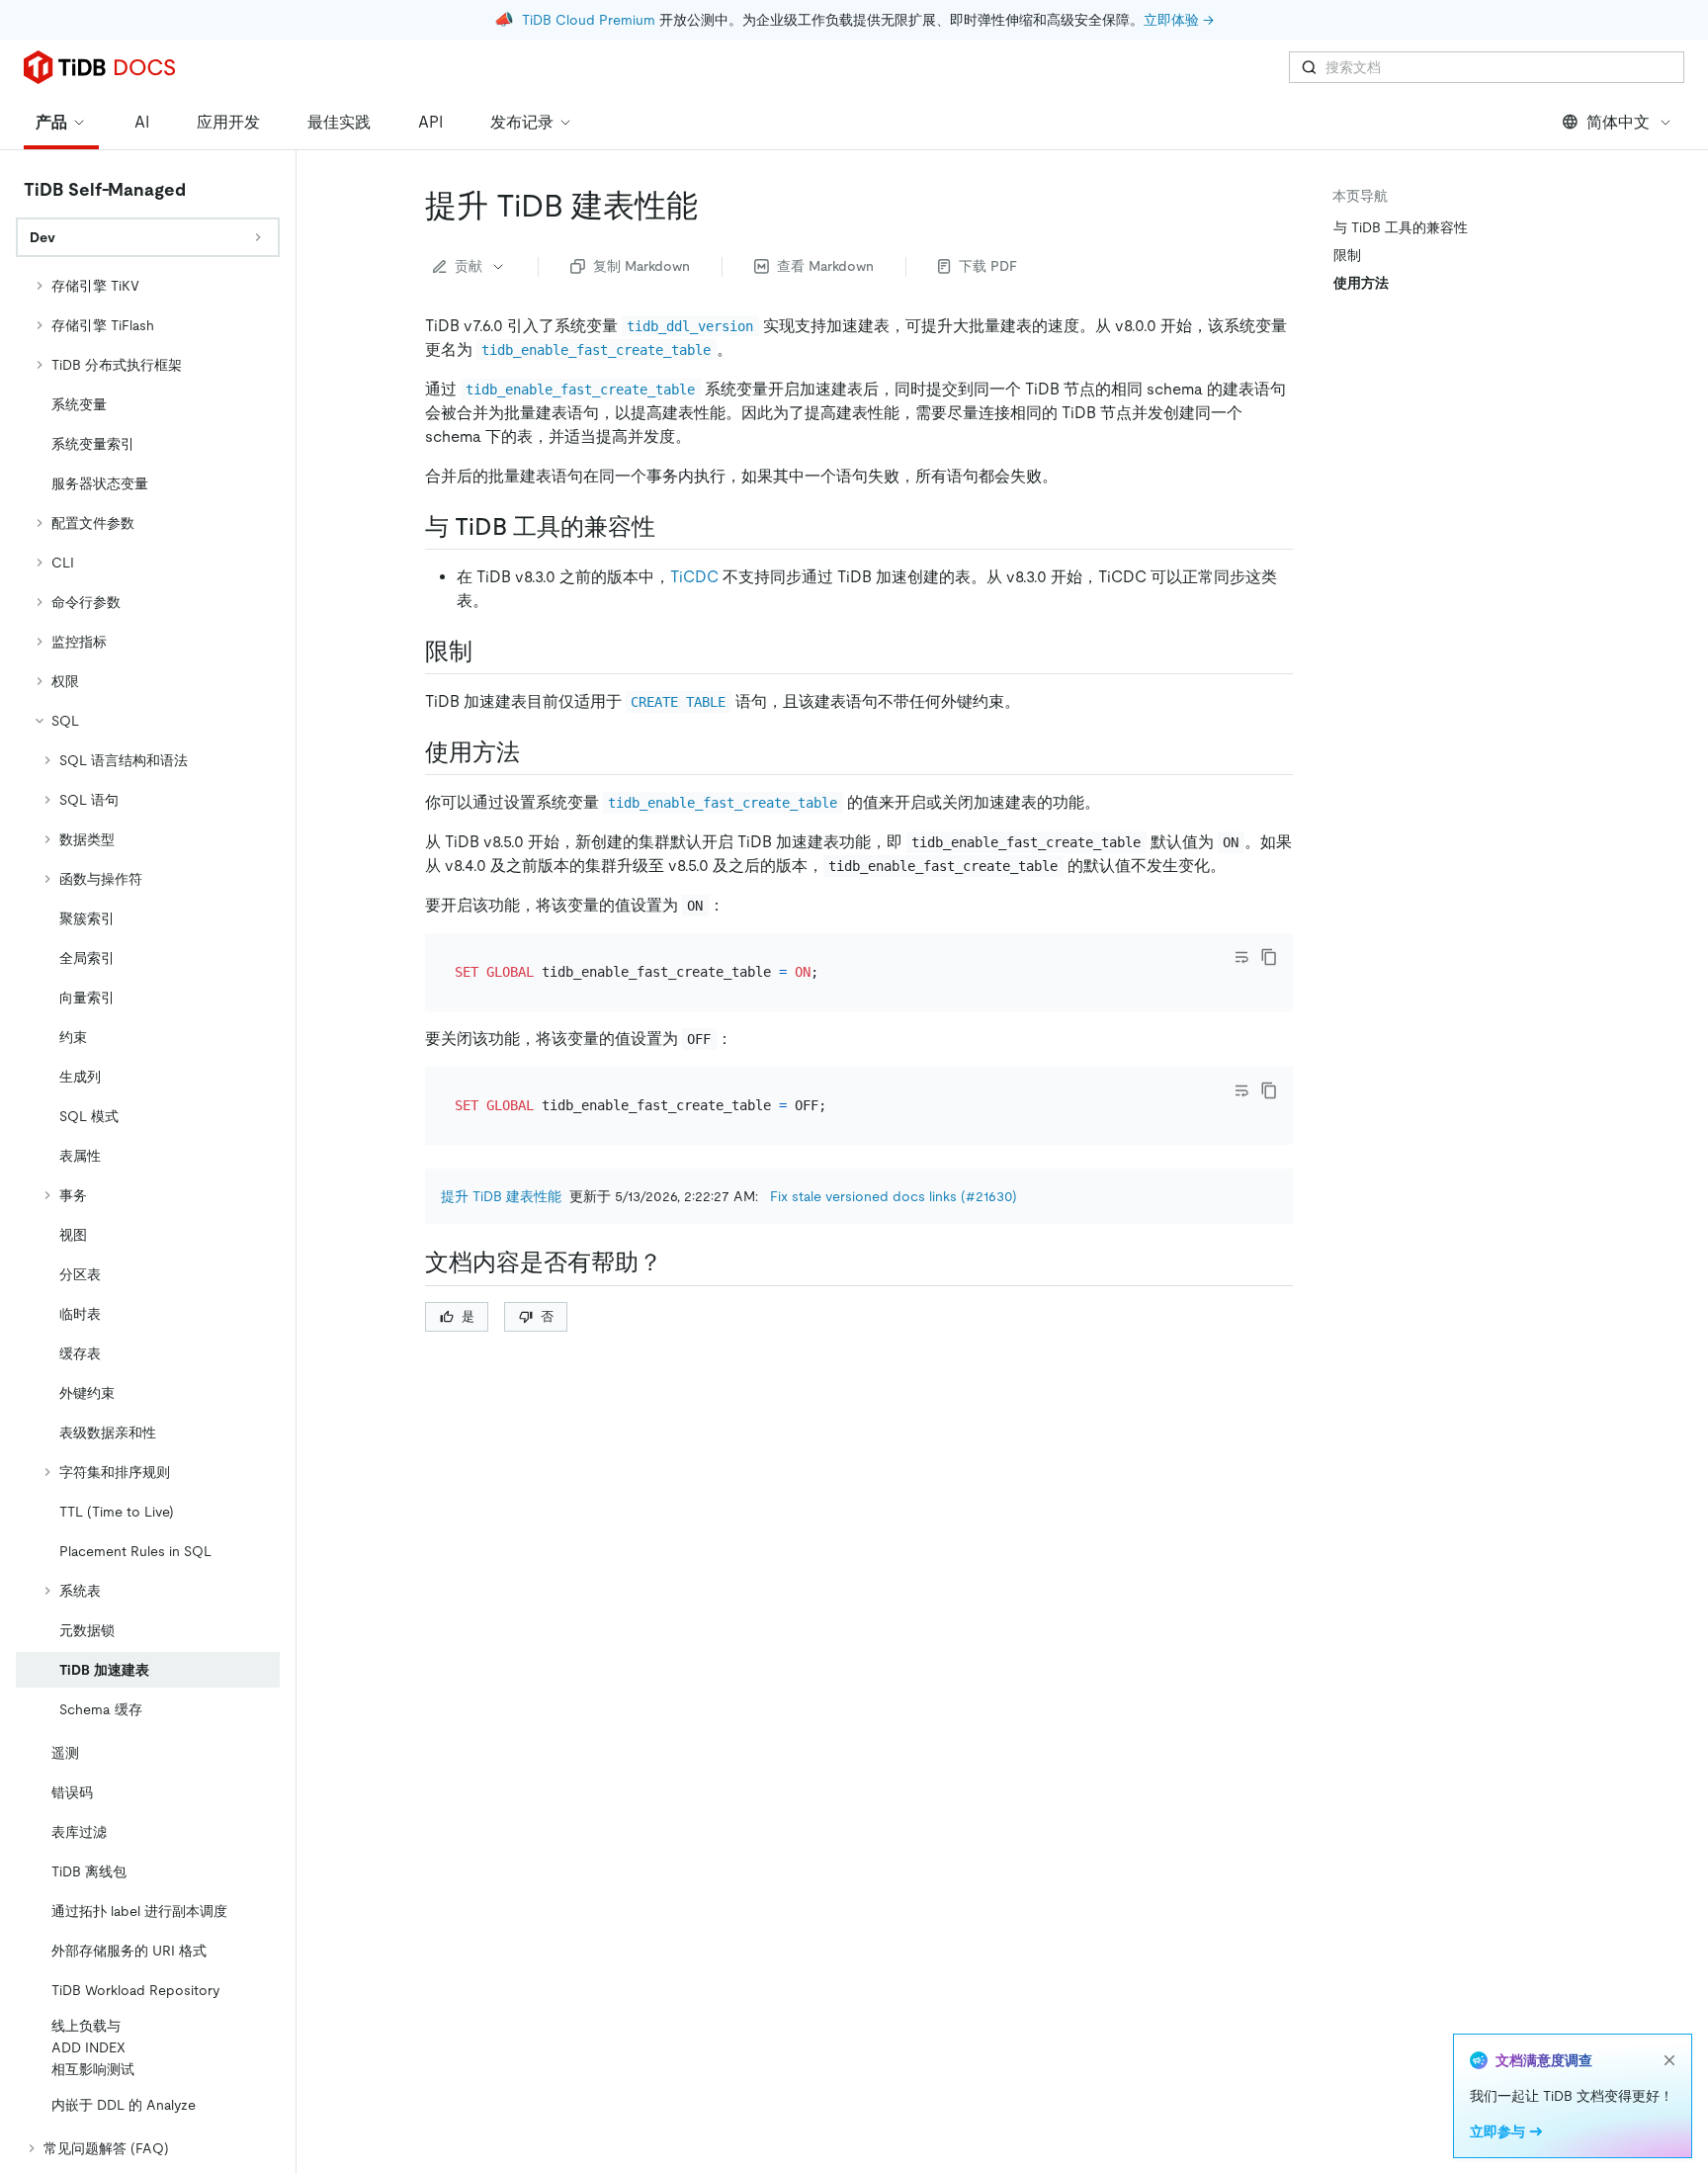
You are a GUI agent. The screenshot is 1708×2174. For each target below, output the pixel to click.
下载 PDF (988, 266)
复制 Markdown (641, 266)
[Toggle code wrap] (1241, 957)
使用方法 (1361, 283)
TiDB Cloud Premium (589, 20)
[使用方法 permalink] (536, 752)
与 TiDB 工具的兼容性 (1401, 227)
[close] (1669, 2060)
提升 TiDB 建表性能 (501, 1196)
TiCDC (694, 577)
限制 (1347, 255)
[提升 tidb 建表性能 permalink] (714, 206)
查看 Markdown (825, 266)
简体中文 (1618, 122)
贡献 (469, 266)
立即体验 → (1179, 20)
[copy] (1269, 957)
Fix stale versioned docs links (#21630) (894, 1196)
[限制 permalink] (488, 652)
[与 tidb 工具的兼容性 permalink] (671, 527)
